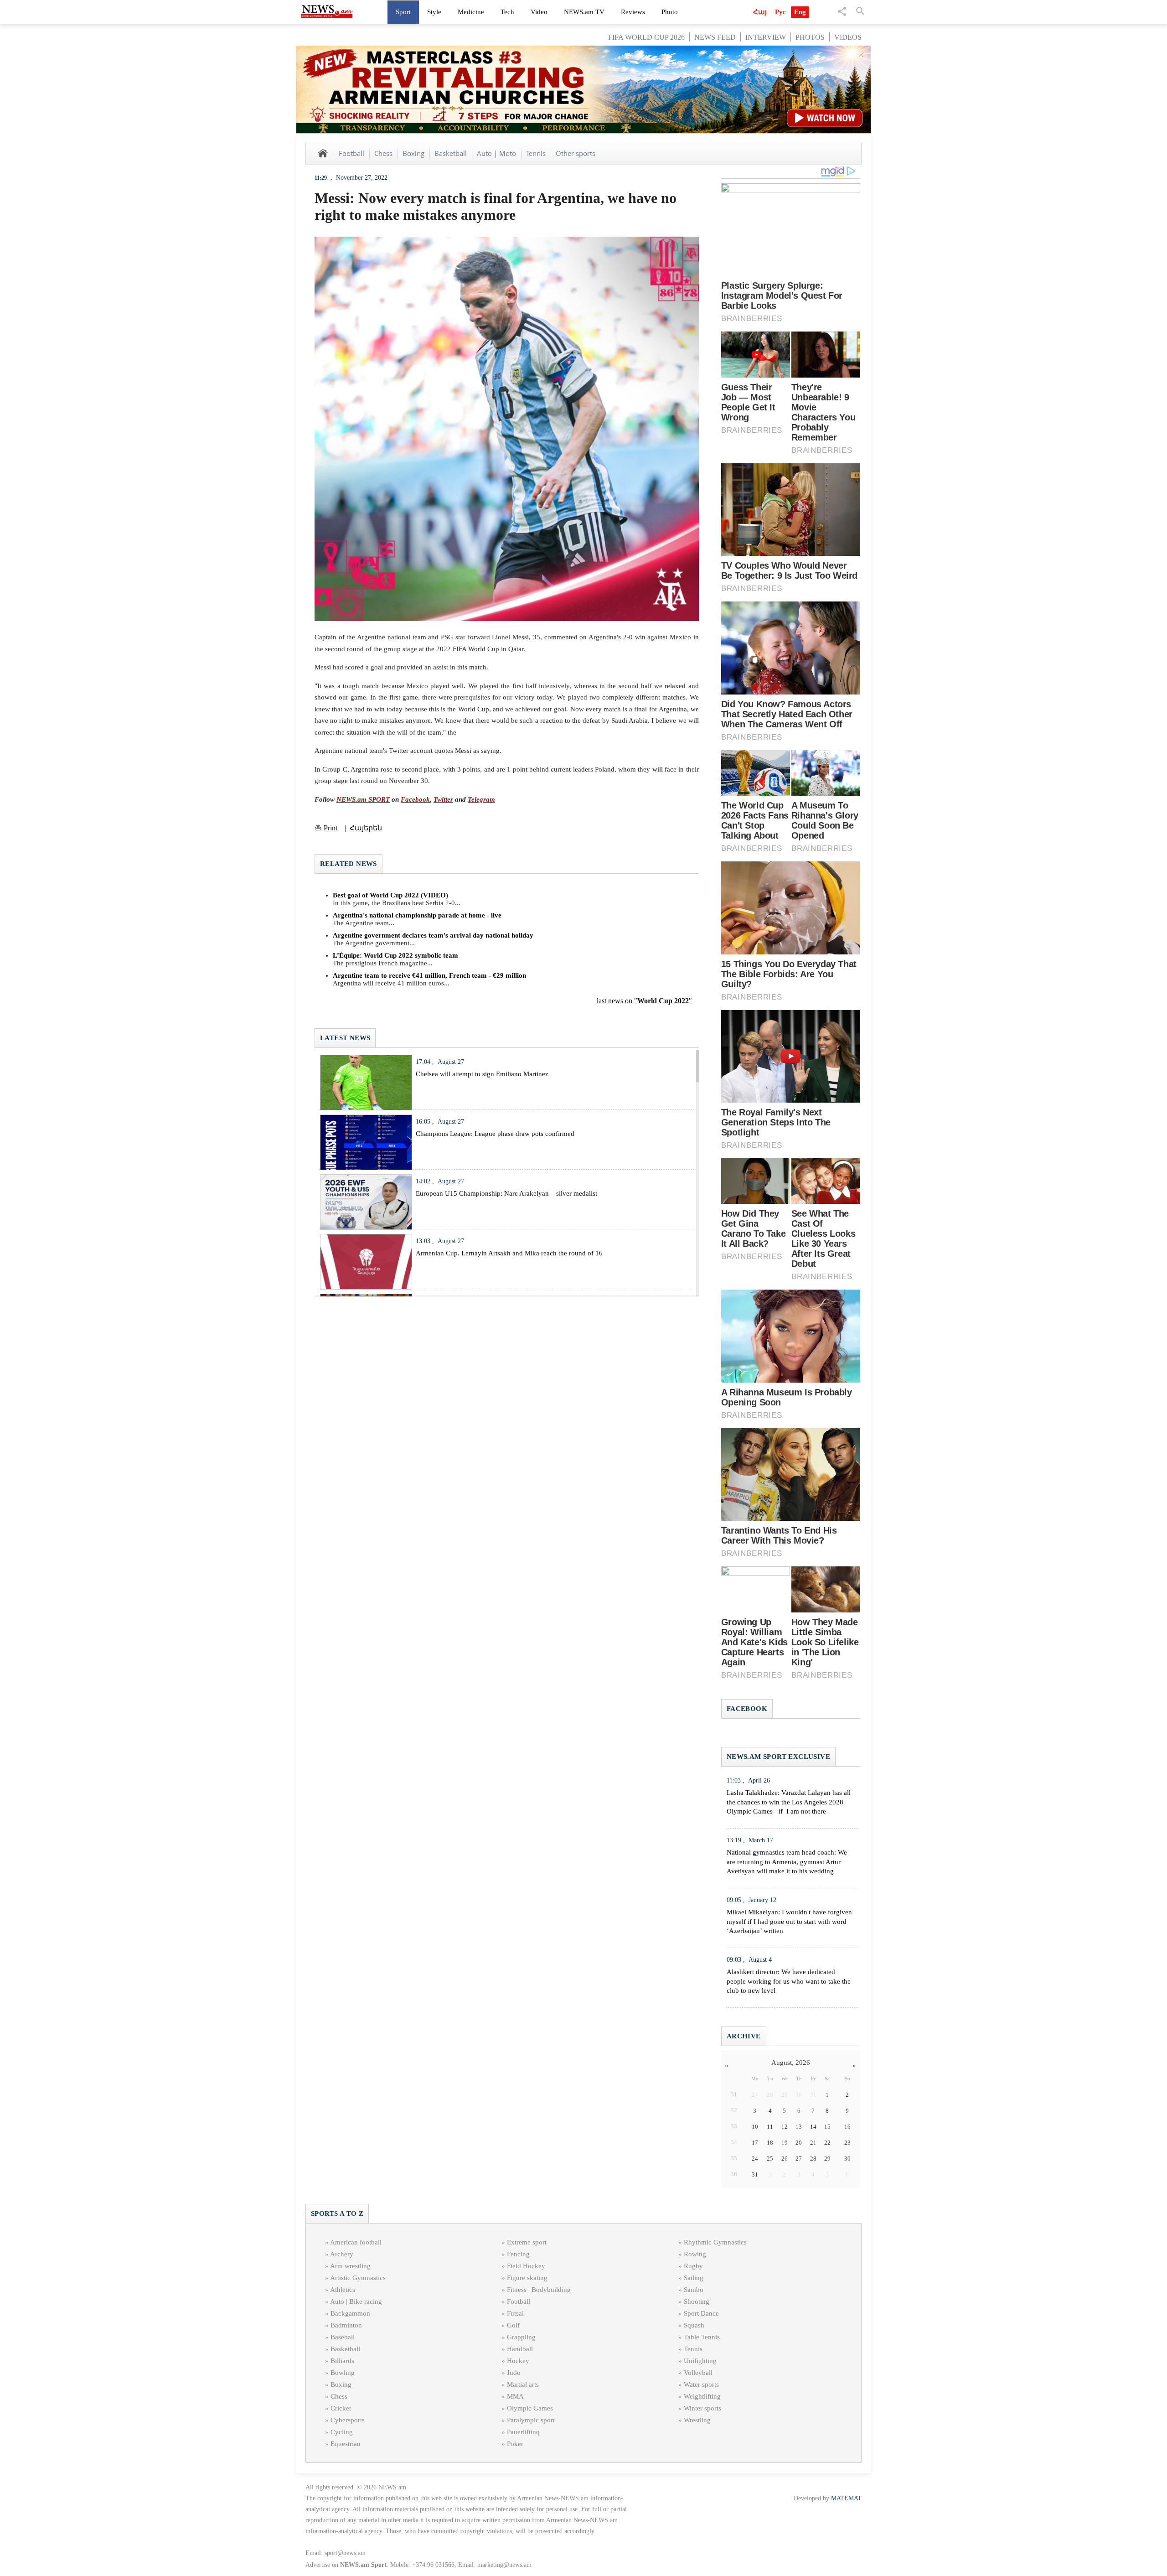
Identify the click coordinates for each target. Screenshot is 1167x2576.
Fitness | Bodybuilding (539, 2290)
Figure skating (527, 2278)
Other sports (576, 153)
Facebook (415, 799)
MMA (515, 2396)
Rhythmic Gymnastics (715, 2242)
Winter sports (702, 2408)
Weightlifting (702, 2396)
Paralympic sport (531, 2420)
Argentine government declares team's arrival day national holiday (433, 935)
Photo (670, 12)
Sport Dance (701, 2313)
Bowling (343, 2373)
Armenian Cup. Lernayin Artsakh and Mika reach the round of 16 (509, 1253)
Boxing (413, 153)
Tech (507, 12)
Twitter (443, 799)
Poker (515, 2444)
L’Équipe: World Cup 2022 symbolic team (395, 955)
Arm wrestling (350, 2266)
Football (351, 153)
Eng (800, 12)
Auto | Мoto (496, 153)
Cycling (342, 2432)
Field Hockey (526, 2266)
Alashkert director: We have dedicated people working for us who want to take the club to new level (789, 1981)
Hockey (518, 2361)
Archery (342, 2254)
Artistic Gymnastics (358, 2278)
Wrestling (697, 2420)
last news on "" (644, 1001)
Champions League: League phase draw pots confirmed (495, 1134)
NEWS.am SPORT (363, 799)
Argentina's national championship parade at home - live (417, 915)
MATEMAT (846, 2498)
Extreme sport (527, 2242)
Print (330, 828)
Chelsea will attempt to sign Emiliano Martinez (482, 1074)
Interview (766, 37)
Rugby (693, 2266)
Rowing (695, 2254)
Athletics (343, 2290)
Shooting (697, 2301)
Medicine (471, 12)
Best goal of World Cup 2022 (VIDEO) (390, 895)
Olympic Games (530, 2408)
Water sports (701, 2384)
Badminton (346, 2325)
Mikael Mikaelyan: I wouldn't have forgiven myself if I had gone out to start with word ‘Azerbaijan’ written (789, 1922)
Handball (520, 2349)
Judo (514, 2373)
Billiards (342, 2361)
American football (356, 2242)
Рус (780, 12)
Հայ (760, 12)
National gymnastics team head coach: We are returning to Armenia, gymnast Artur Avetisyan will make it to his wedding (787, 1862)
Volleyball (698, 2373)
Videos (848, 37)
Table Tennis (702, 2337)
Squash (694, 2325)
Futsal (515, 2313)
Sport (403, 12)
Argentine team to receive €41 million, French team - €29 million (429, 975)
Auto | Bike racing (356, 2301)
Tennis (536, 153)
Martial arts (523, 2384)
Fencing (518, 2254)
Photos (810, 37)
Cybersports (348, 2420)
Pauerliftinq (523, 2432)
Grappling (521, 2337)
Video (539, 12)
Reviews (633, 12)
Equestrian (346, 2444)
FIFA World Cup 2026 (646, 37)
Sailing (694, 2278)
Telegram (481, 799)
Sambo (694, 2290)
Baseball (343, 2337)
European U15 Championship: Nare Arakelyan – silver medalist (506, 1193)
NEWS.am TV (584, 12)
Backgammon (350, 2313)
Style (434, 12)
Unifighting (700, 2361)
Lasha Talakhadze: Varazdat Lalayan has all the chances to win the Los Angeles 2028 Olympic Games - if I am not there (789, 1802)
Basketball (451, 153)
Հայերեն (366, 828)
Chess (383, 153)
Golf (513, 2325)
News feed (715, 37)
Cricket (341, 2408)
